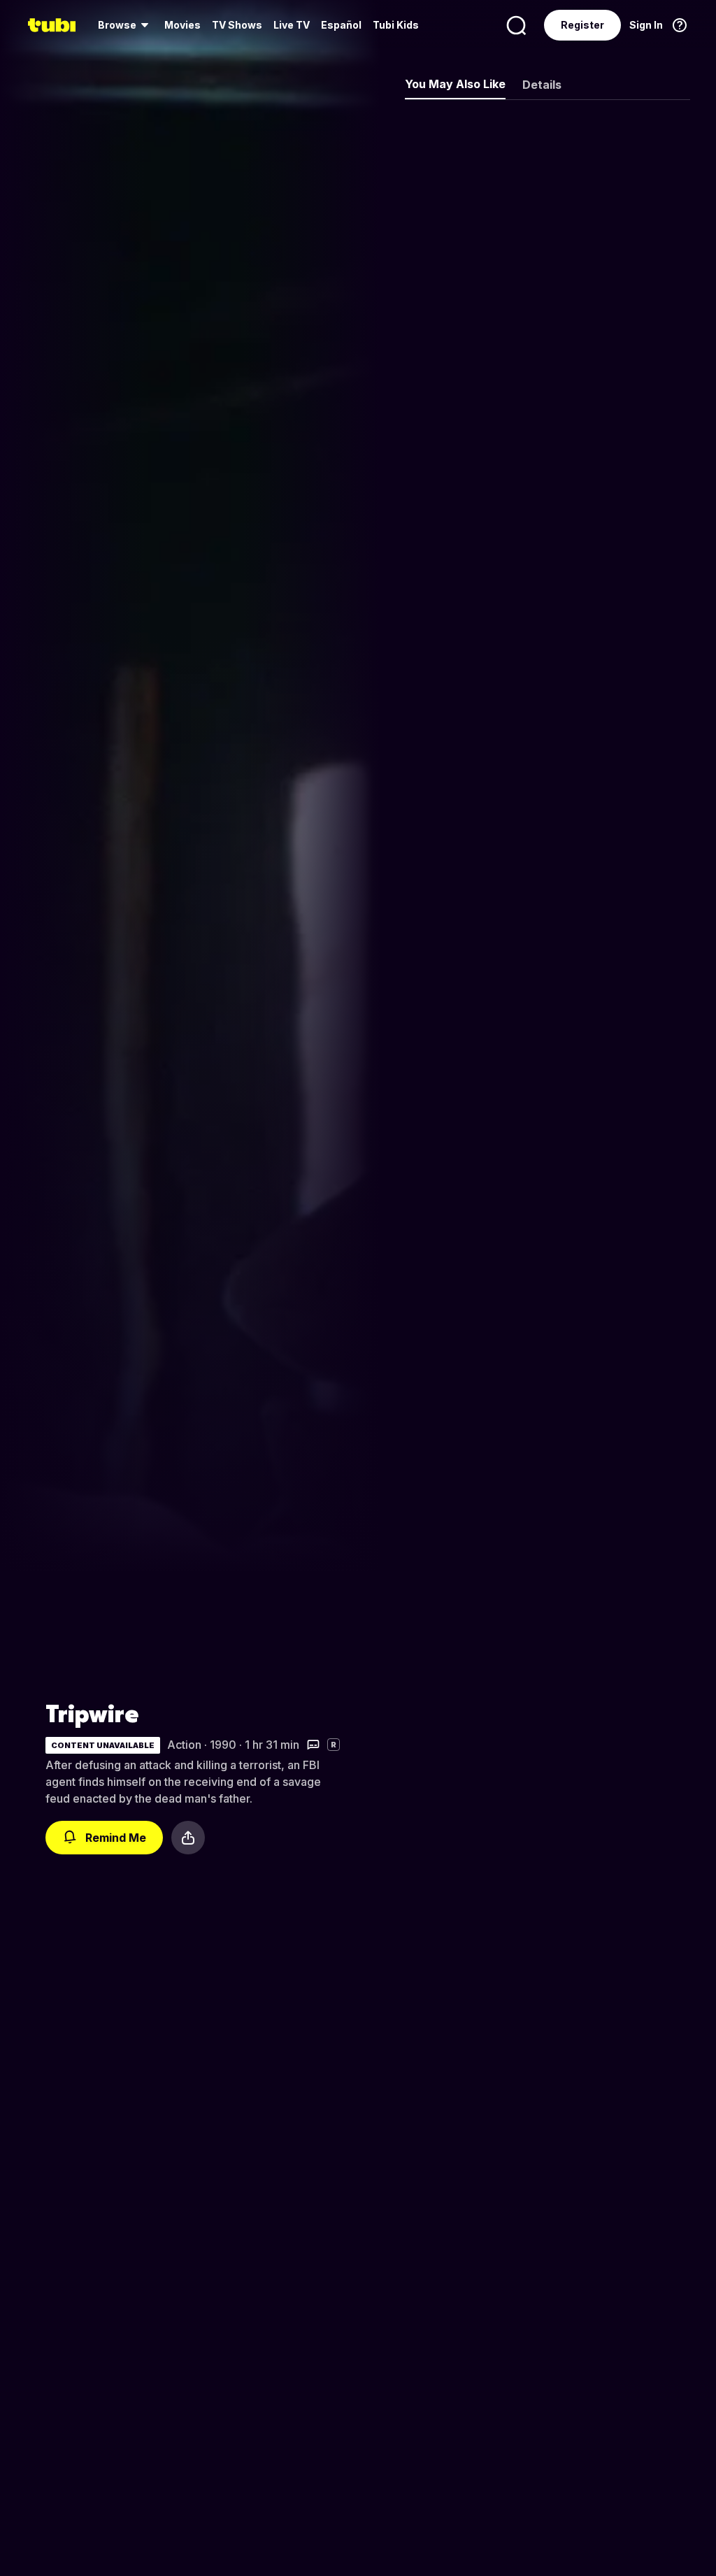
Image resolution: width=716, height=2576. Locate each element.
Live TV (292, 25)
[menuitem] (126, 25)
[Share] (188, 1838)
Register (582, 25)
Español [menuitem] (341, 25)
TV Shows (237, 25)
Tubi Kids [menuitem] (396, 25)
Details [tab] (542, 85)
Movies (182, 25)
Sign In (646, 25)
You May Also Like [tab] (455, 84)
